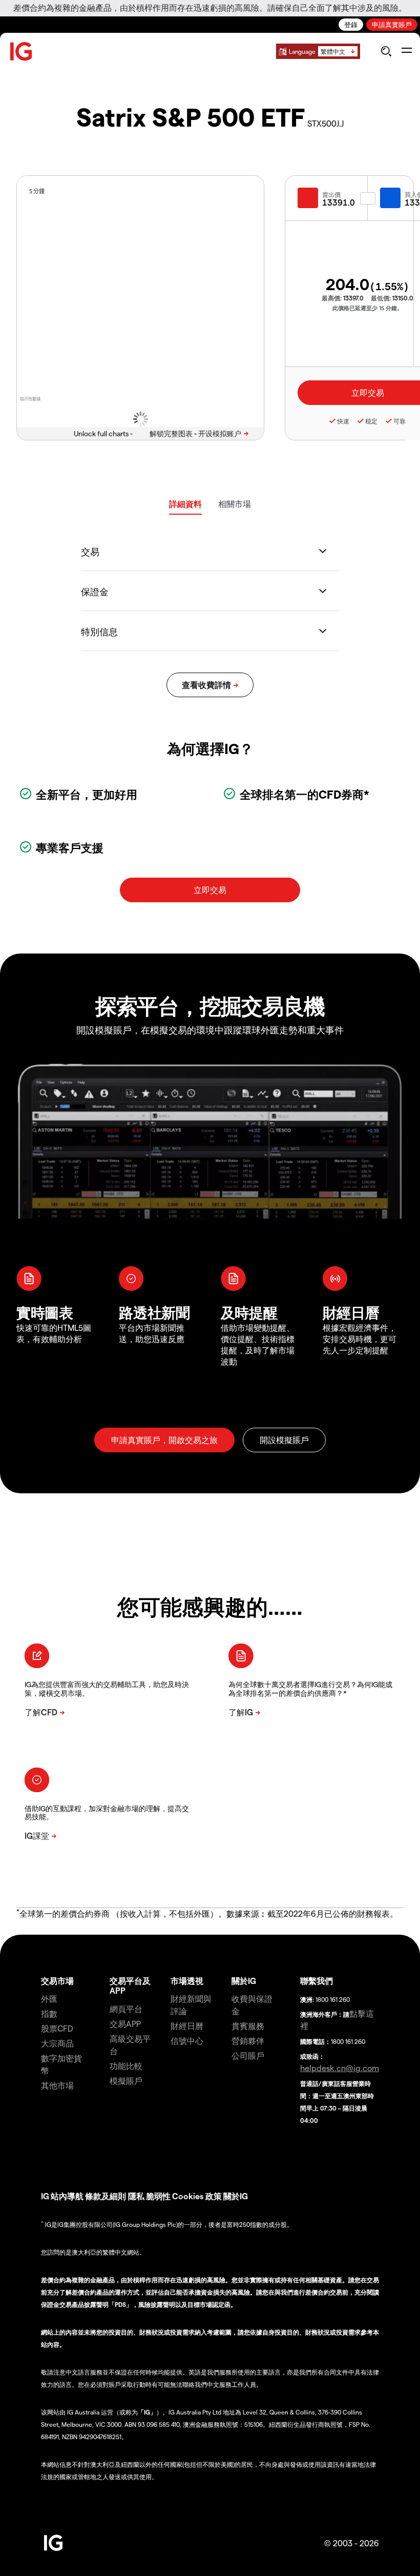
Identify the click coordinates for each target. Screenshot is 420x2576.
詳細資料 (185, 504)
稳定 (371, 421)
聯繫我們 (317, 1981)
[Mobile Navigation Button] (406, 51)
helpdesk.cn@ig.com (340, 2068)
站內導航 (67, 2196)
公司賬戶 (248, 2055)
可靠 (400, 421)
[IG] (22, 52)
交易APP (125, 2024)
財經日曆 (187, 2026)
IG (45, 2196)
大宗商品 (57, 2043)
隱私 (136, 2196)
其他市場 (57, 2085)
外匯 (49, 1999)
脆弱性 (158, 2196)
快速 (343, 421)
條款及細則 (107, 2196)
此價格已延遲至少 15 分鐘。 (367, 308)
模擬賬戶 (126, 2081)
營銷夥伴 (248, 2041)
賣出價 (331, 194)
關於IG (244, 1981)
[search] (386, 51)
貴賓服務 (248, 2026)
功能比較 (126, 2066)
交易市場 (57, 1981)
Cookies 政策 (197, 2196)
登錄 (351, 24)
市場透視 (187, 1981)
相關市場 (235, 504)
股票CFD (57, 2028)
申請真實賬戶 (392, 24)
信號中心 (187, 2041)
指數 (49, 2013)
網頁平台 (126, 2009)
